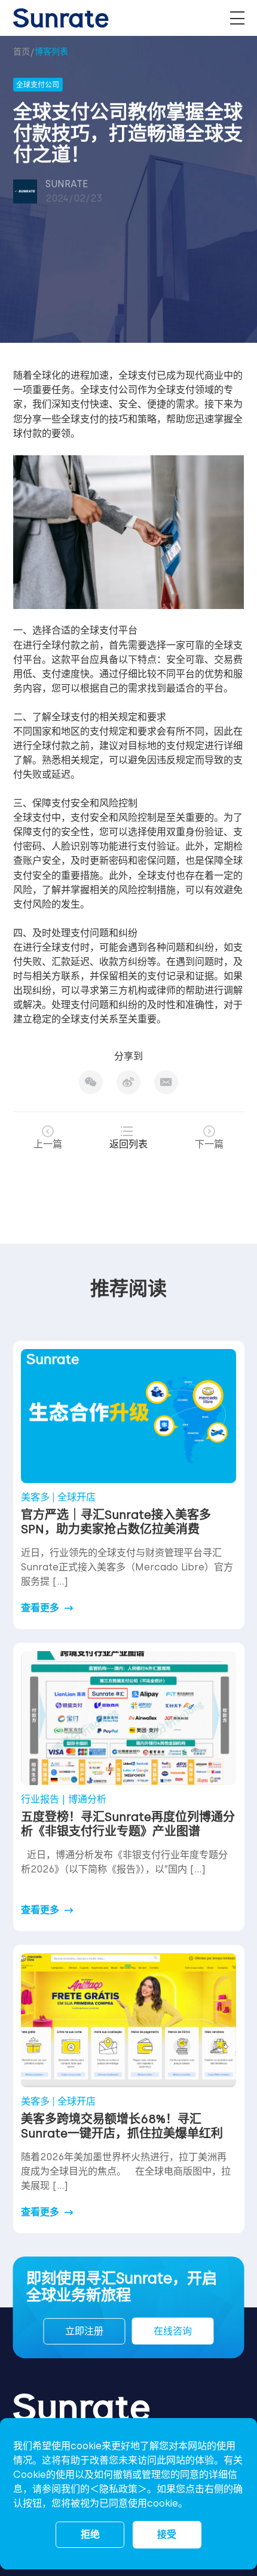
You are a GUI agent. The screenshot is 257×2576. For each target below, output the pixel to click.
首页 (22, 52)
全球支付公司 (109, 390)
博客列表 (51, 52)
